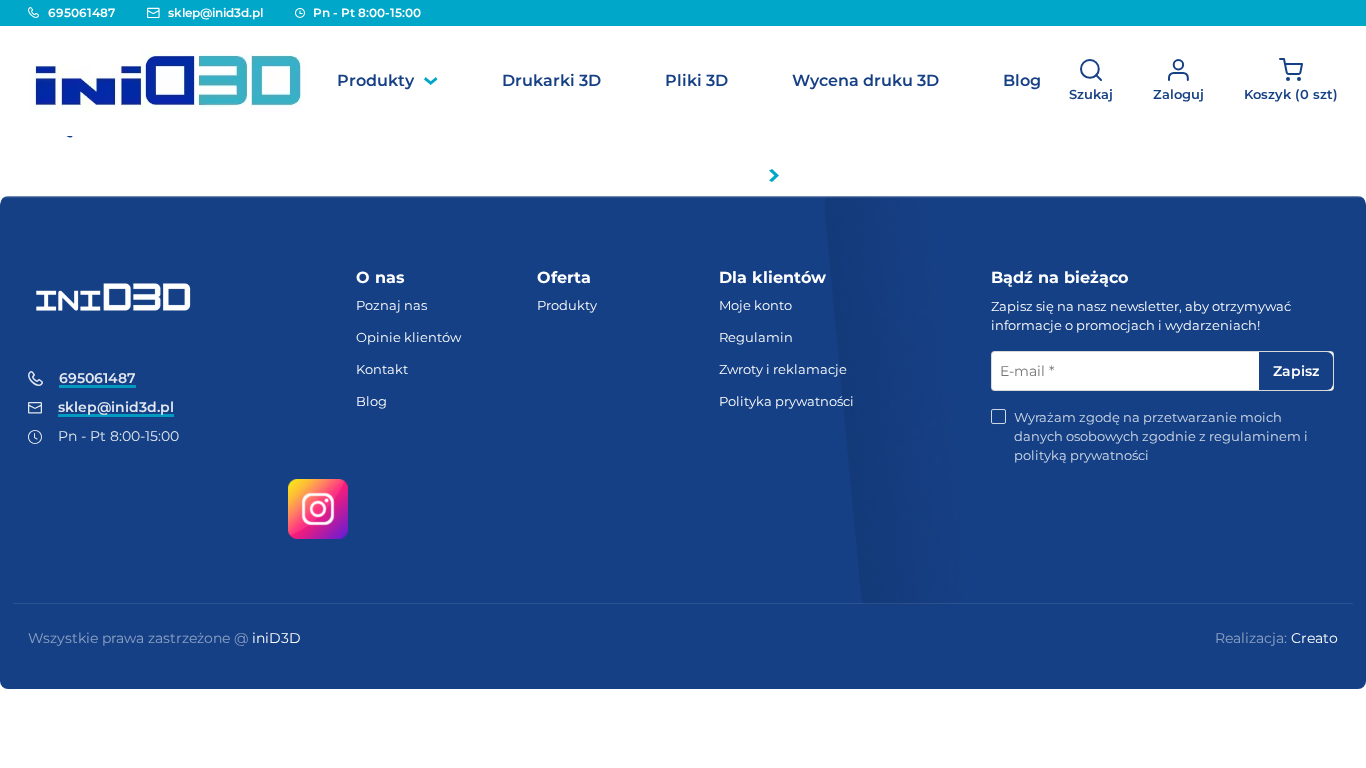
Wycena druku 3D (865, 80)
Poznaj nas (391, 305)
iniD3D (276, 638)
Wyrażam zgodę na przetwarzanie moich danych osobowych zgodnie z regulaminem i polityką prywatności (1161, 436)
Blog (1022, 80)
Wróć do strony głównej (673, 175)
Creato (1314, 638)
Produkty (375, 80)
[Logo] (168, 81)
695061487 (81, 12)
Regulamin (756, 337)
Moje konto (755, 305)
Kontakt (382, 369)
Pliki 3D (696, 80)
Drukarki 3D (551, 80)
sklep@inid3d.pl (215, 12)
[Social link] (318, 508)
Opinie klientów (408, 337)
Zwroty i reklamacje (783, 369)
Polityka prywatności (786, 401)
